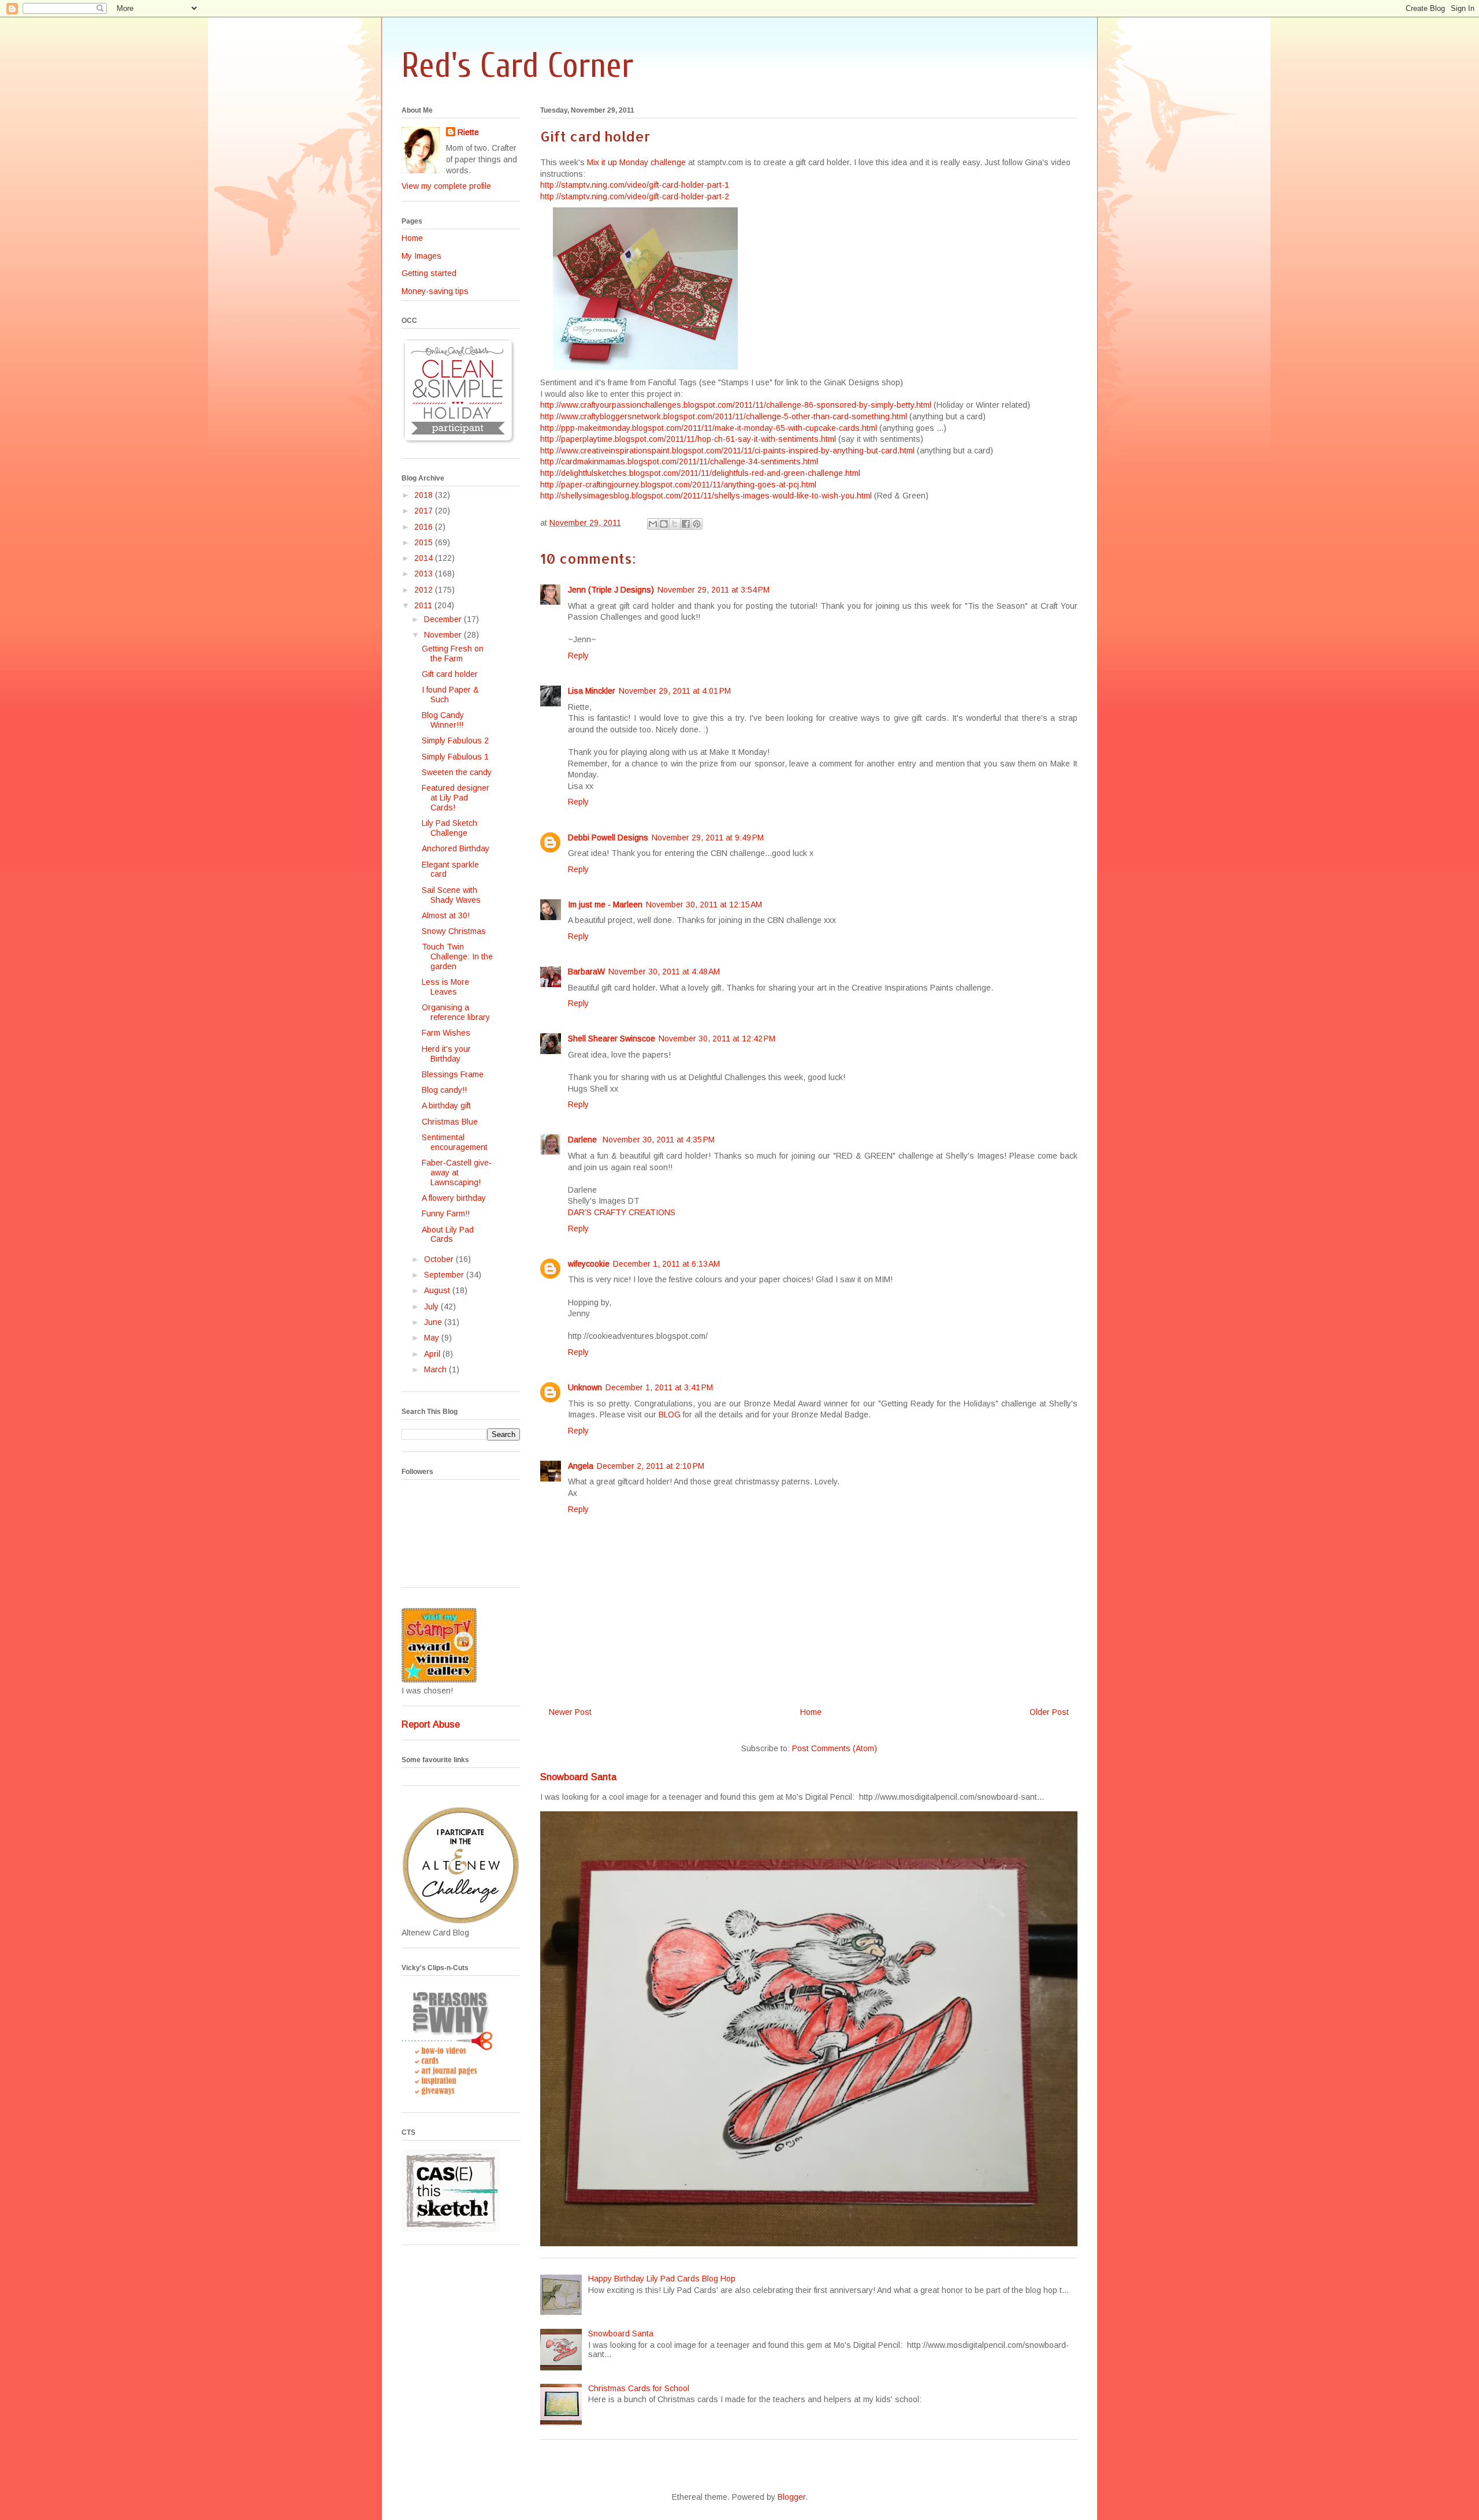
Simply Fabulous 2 (455, 740)
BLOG (670, 1415)
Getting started (429, 273)
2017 (425, 511)
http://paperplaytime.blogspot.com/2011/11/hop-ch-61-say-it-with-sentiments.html (688, 439)
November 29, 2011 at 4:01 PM (675, 691)
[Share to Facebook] (686, 524)
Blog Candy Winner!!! (443, 720)
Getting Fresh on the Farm (453, 654)
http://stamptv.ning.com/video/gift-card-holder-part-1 (635, 185)
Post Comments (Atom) (835, 1748)
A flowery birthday (454, 1198)
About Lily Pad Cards (448, 1235)
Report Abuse (431, 1724)
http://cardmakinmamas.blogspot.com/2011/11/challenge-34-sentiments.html (679, 461)
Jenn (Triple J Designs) (611, 590)
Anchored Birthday (456, 848)
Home (811, 1712)
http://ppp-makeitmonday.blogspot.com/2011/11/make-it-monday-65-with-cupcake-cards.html (709, 428)
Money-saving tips (435, 291)
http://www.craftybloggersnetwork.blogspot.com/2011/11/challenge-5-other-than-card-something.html (724, 416)
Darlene (584, 1140)
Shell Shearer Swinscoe (612, 1038)
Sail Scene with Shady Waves (451, 895)
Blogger (791, 2497)
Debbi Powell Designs (608, 837)
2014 (425, 558)
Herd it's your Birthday (446, 1054)
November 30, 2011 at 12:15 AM (704, 904)
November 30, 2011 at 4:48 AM (664, 971)
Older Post (1049, 1712)
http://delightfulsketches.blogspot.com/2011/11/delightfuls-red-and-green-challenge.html (700, 473)
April (433, 1354)
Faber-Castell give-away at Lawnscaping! (457, 1172)
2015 (425, 542)
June (434, 1322)
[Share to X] (675, 524)
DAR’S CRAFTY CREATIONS (622, 1212)
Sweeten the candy (457, 772)
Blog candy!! (444, 1090)
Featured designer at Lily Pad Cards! (456, 798)
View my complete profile (446, 186)
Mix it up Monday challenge (636, 162)
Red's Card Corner (517, 66)
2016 (425, 527)
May (433, 1338)
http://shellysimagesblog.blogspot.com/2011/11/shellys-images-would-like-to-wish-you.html (706, 496)
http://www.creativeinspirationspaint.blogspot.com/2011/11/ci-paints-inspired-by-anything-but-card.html (727, 451)
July (432, 1306)
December (444, 619)
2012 (425, 590)
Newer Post (570, 1712)
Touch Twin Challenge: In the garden (457, 956)
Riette (468, 132)
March (436, 1369)
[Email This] (653, 524)
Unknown (585, 1387)
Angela (581, 1466)
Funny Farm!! (446, 1214)
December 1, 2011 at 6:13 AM (666, 1264)
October (440, 1259)
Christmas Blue (450, 1122)
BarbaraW (586, 971)
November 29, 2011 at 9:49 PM (708, 837)
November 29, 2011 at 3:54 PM (714, 590)
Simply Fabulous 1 (455, 757)
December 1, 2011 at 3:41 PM (659, 1387)
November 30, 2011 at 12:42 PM (717, 1038)
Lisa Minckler (592, 691)
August (438, 1290)
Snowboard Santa (578, 1777)
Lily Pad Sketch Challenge (449, 828)
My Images (421, 256)
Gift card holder (450, 674)
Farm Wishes (446, 1033)
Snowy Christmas (454, 931)
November (444, 635)
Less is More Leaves (445, 987)
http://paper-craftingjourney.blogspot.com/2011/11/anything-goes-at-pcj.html (678, 485)
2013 (425, 574)
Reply (578, 656)
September (445, 1275)
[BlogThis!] (664, 524)
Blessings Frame (453, 1074)
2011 (424, 605)
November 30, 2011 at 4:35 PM (659, 1140)
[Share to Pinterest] (697, 524)
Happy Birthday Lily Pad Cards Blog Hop (662, 2279)
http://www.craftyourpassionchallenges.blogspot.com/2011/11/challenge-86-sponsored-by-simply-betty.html (736, 405)
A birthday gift (446, 1105)
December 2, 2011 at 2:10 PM (651, 1466)
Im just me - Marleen (605, 904)
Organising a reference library (456, 1012)
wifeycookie (589, 1264)
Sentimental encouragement (455, 1142)
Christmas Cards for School (639, 2388)
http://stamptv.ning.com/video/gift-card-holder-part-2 (635, 196)
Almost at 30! (446, 915)
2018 (425, 495)
